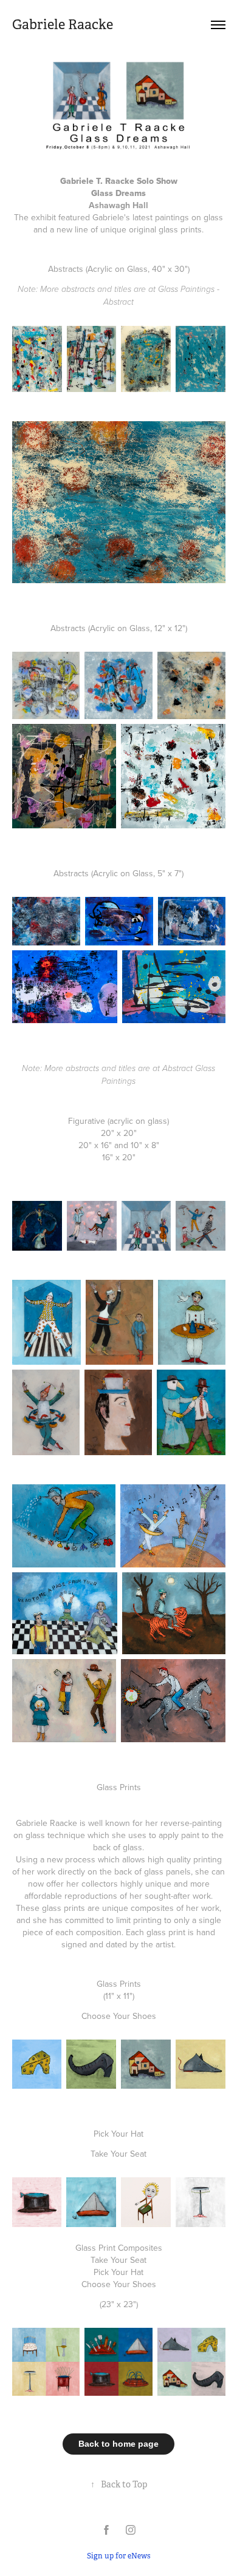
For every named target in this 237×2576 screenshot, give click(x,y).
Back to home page (118, 2444)
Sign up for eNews (119, 2556)
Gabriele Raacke (63, 25)
